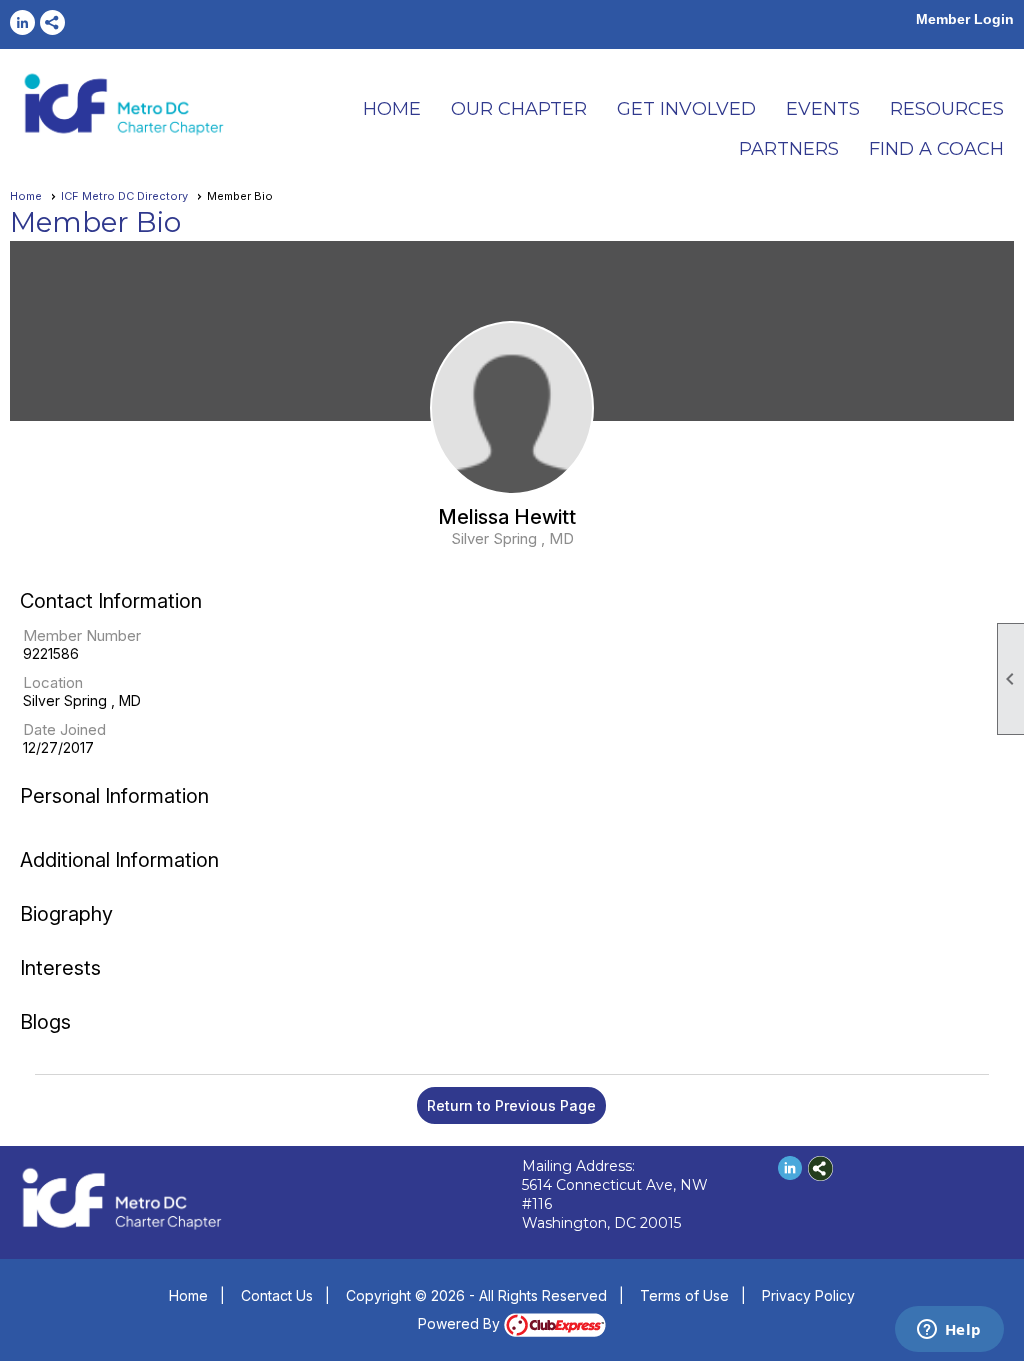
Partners (789, 149)
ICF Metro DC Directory (124, 196)
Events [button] (823, 109)
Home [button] (392, 109)
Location (53, 682)
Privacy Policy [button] (808, 1295)
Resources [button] (947, 109)
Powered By (461, 1323)
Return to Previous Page (511, 1105)
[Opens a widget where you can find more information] (949, 1331)
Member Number (82, 635)
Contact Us (277, 1295)
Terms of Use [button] (684, 1295)
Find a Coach (936, 149)
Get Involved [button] (686, 109)
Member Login (965, 19)
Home (26, 196)
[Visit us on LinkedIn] (22, 22)
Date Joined (64, 729)
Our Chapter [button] (519, 109)
